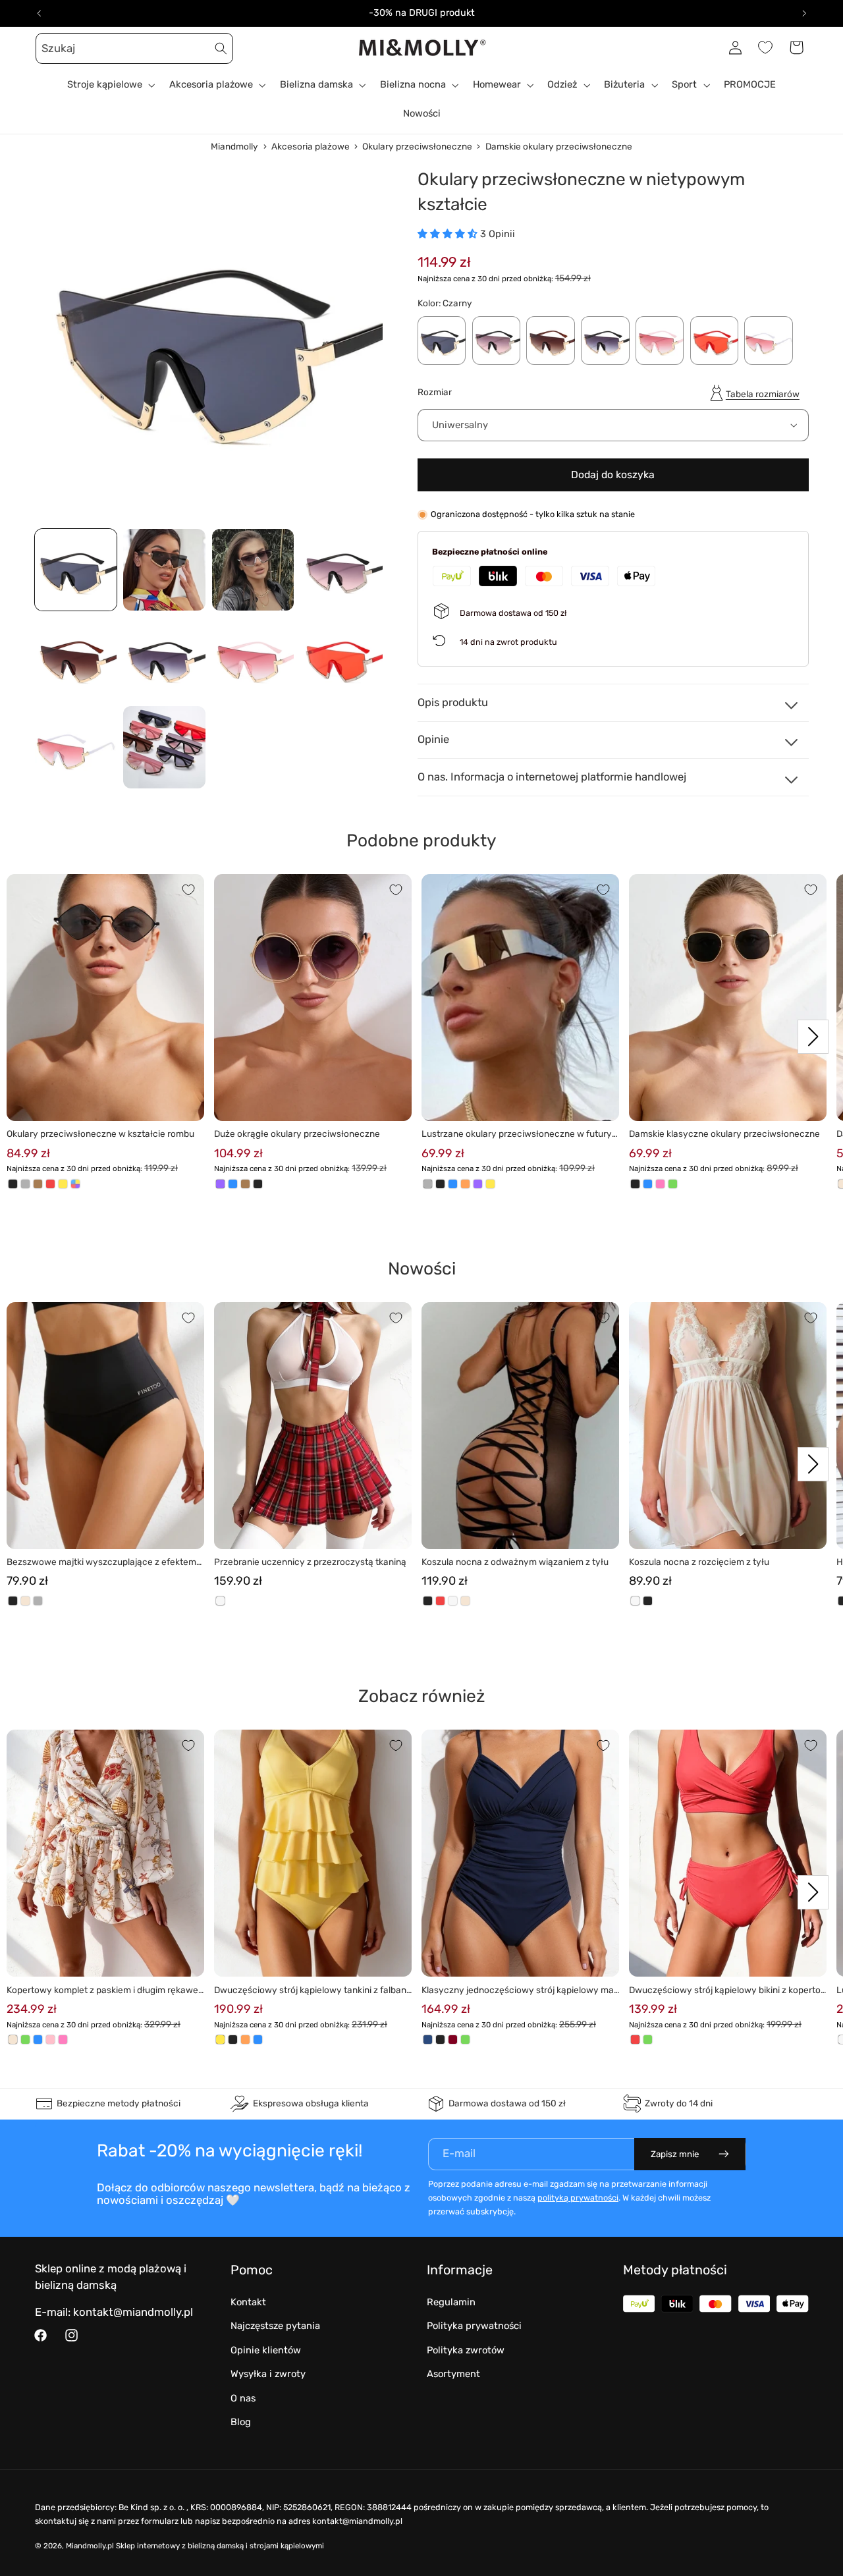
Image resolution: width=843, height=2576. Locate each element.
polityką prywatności (578, 2198)
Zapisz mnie (675, 2154)
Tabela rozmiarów (763, 394)
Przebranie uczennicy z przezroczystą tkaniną (310, 1562)
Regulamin (451, 2302)
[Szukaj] (221, 48)
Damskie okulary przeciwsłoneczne (559, 146)
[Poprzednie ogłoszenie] (39, 13)
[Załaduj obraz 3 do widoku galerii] (253, 570)
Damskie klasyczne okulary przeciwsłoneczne (724, 1134)
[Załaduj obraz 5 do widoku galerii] (76, 658)
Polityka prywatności (474, 2326)
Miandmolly (234, 146)
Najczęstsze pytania (275, 2326)
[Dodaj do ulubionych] (188, 890)
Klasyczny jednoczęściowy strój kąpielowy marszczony (519, 1991)
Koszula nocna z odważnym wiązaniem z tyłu (515, 1562)
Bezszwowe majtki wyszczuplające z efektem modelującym (101, 1563)
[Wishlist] (765, 47)
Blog (241, 2422)
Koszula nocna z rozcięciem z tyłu (699, 1562)
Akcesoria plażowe (311, 146)
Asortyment (453, 2374)
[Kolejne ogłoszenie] (804, 13)
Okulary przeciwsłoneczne (417, 146)
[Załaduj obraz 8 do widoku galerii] (342, 658)
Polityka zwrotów (466, 2350)
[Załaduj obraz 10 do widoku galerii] (164, 747)
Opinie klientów (266, 2350)
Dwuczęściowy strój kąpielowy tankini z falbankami (313, 1991)
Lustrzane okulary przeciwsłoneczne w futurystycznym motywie (519, 1135)
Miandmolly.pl (90, 2546)
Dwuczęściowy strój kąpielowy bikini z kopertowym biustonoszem (725, 1991)
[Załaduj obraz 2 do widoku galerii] (164, 570)
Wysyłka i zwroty (268, 2374)
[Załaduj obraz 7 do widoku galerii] (253, 658)
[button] (50, 47)
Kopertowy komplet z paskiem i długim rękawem (102, 1991)
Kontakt (248, 2302)
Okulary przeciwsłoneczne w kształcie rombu (100, 1134)
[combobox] (134, 48)
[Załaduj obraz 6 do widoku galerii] (164, 658)
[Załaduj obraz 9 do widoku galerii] (76, 747)
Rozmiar (435, 392)
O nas (243, 2398)
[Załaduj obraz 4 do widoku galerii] (342, 570)
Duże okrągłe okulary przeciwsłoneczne (297, 1134)
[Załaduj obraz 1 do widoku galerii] (76, 570)
